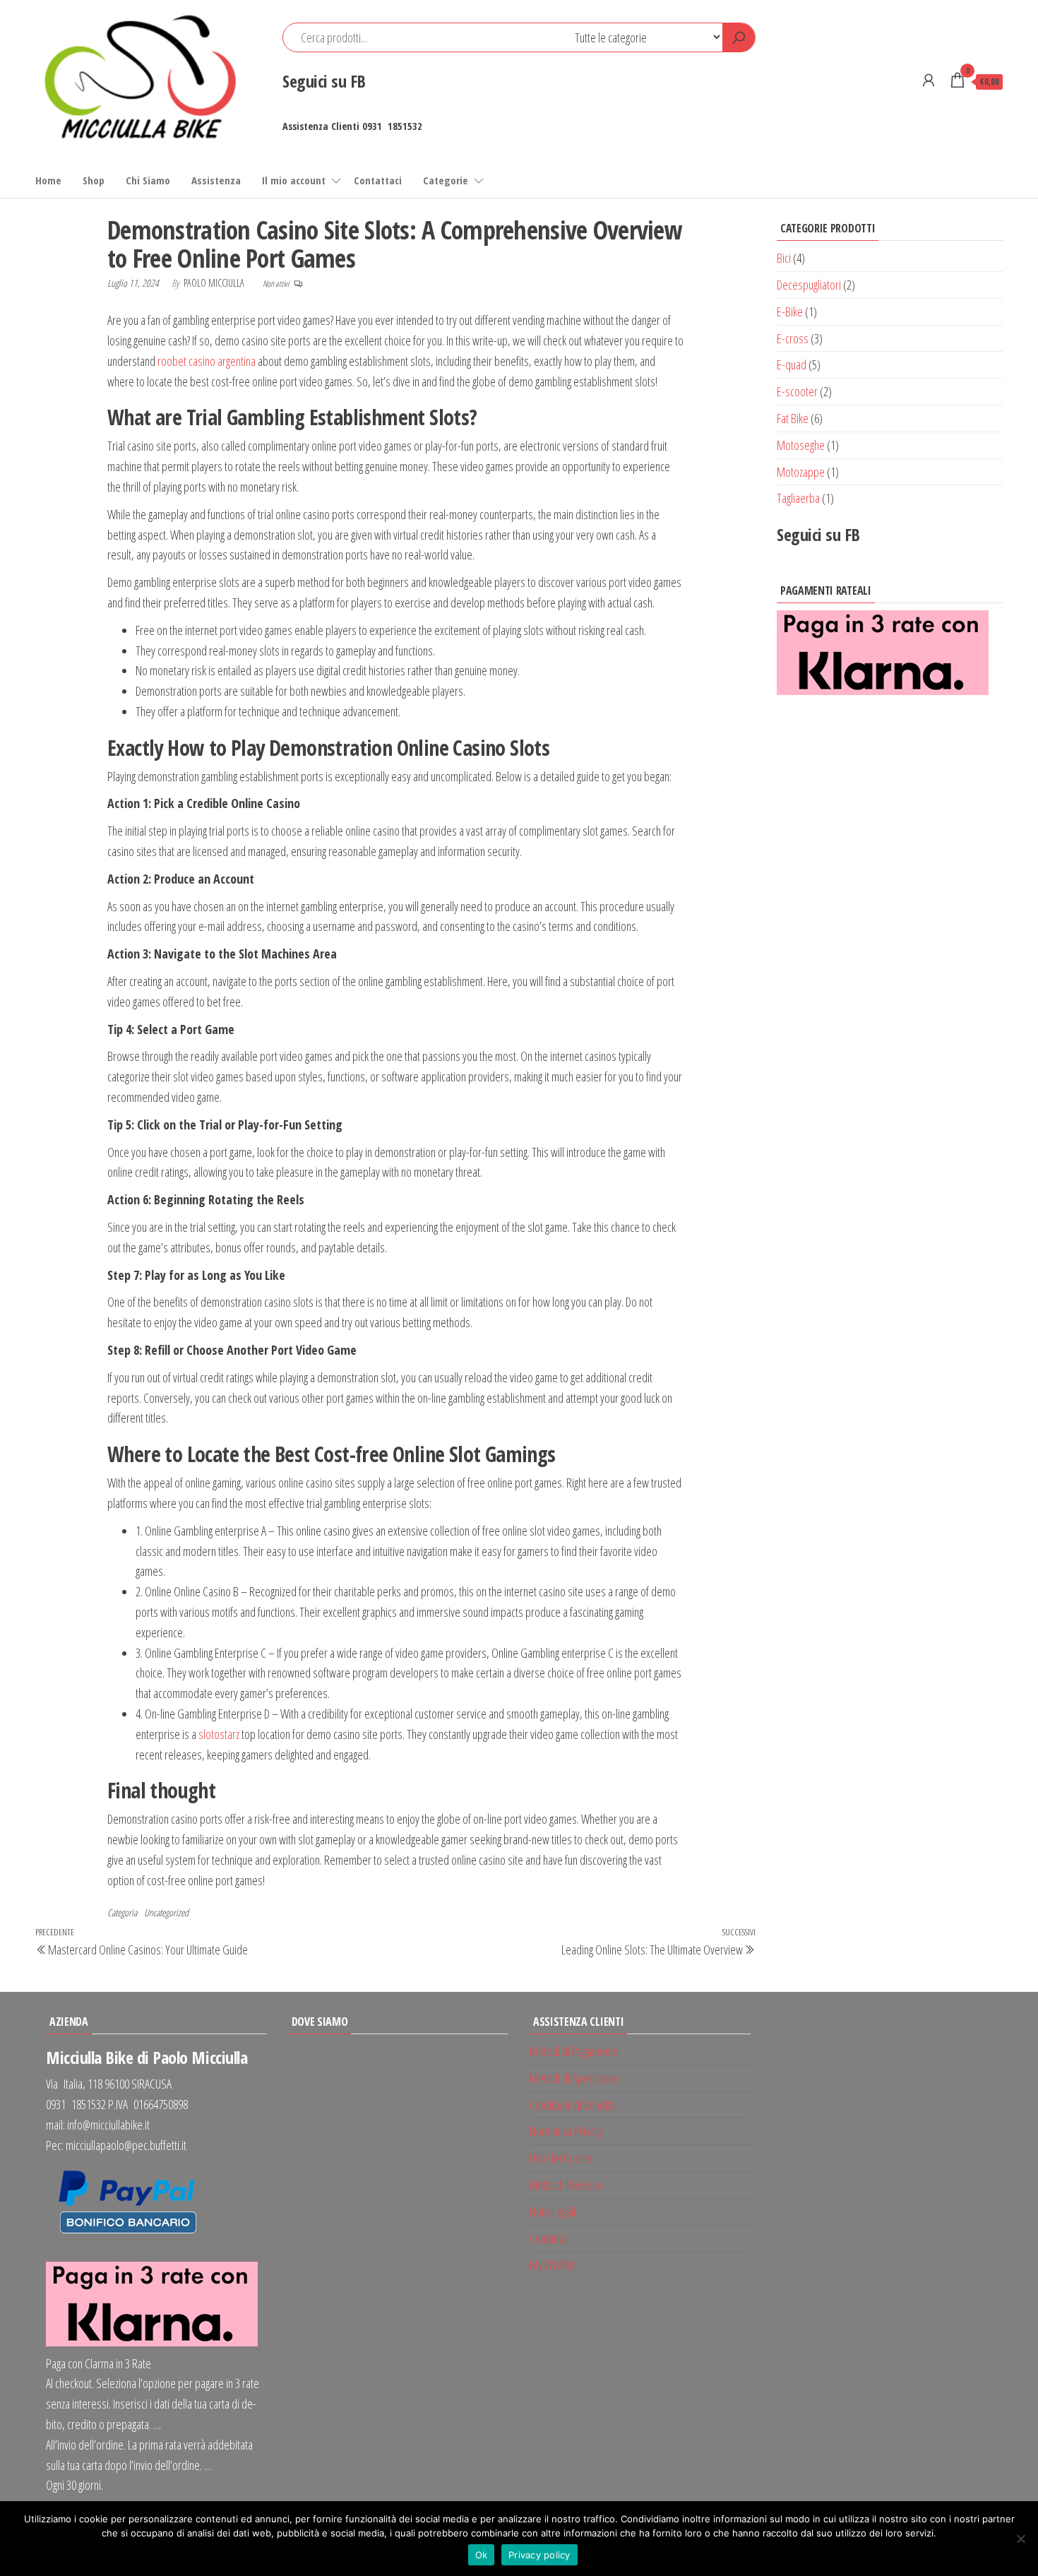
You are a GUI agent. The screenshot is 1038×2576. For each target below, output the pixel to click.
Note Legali (553, 2212)
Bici (784, 258)
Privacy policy (539, 2555)
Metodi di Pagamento (574, 2051)
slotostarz (219, 1734)
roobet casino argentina (207, 361)
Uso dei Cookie (561, 2158)
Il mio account (294, 180)
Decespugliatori (809, 285)
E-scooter (797, 391)
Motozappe (801, 472)
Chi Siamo (148, 180)
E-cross (793, 338)
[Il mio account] (929, 80)
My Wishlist (553, 2265)
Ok (482, 2555)
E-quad (792, 364)
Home (48, 180)
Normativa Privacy (566, 2131)
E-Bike (790, 311)
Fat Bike (793, 418)
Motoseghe (801, 445)
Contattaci (378, 180)
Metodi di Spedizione (574, 2078)
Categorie (446, 180)
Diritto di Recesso (566, 2185)
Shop (94, 180)
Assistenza (216, 180)
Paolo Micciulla (215, 283)
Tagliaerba (798, 498)
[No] (1020, 2539)
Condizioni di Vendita (572, 2105)
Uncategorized (166, 1912)
